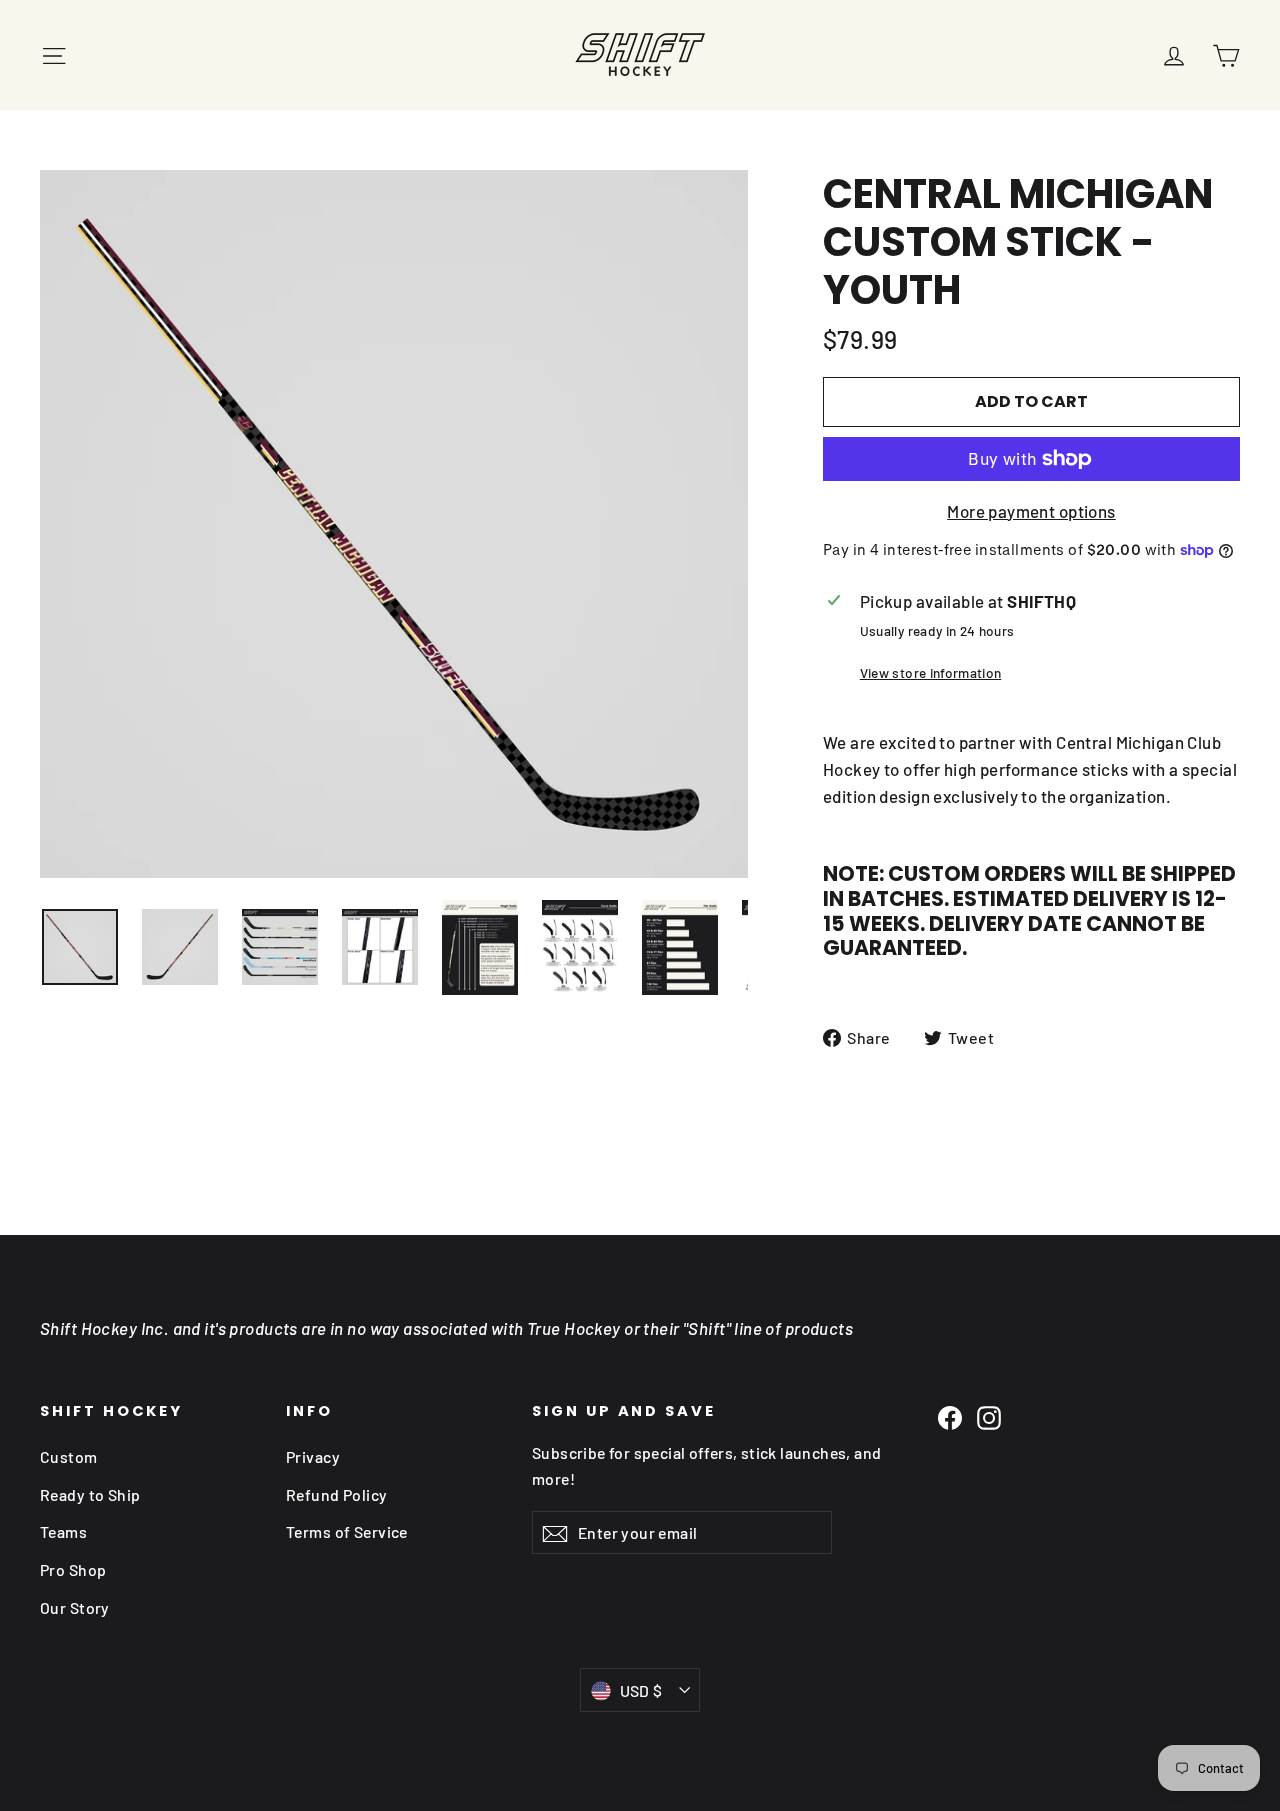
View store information (930, 672)
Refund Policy (337, 1494)
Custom (69, 1456)
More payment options (1031, 511)
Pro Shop (73, 1569)
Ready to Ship (90, 1494)
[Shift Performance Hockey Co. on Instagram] (989, 1417)
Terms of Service (347, 1531)
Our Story (75, 1607)
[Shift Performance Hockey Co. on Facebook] (950, 1417)
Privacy (313, 1456)
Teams (63, 1531)
